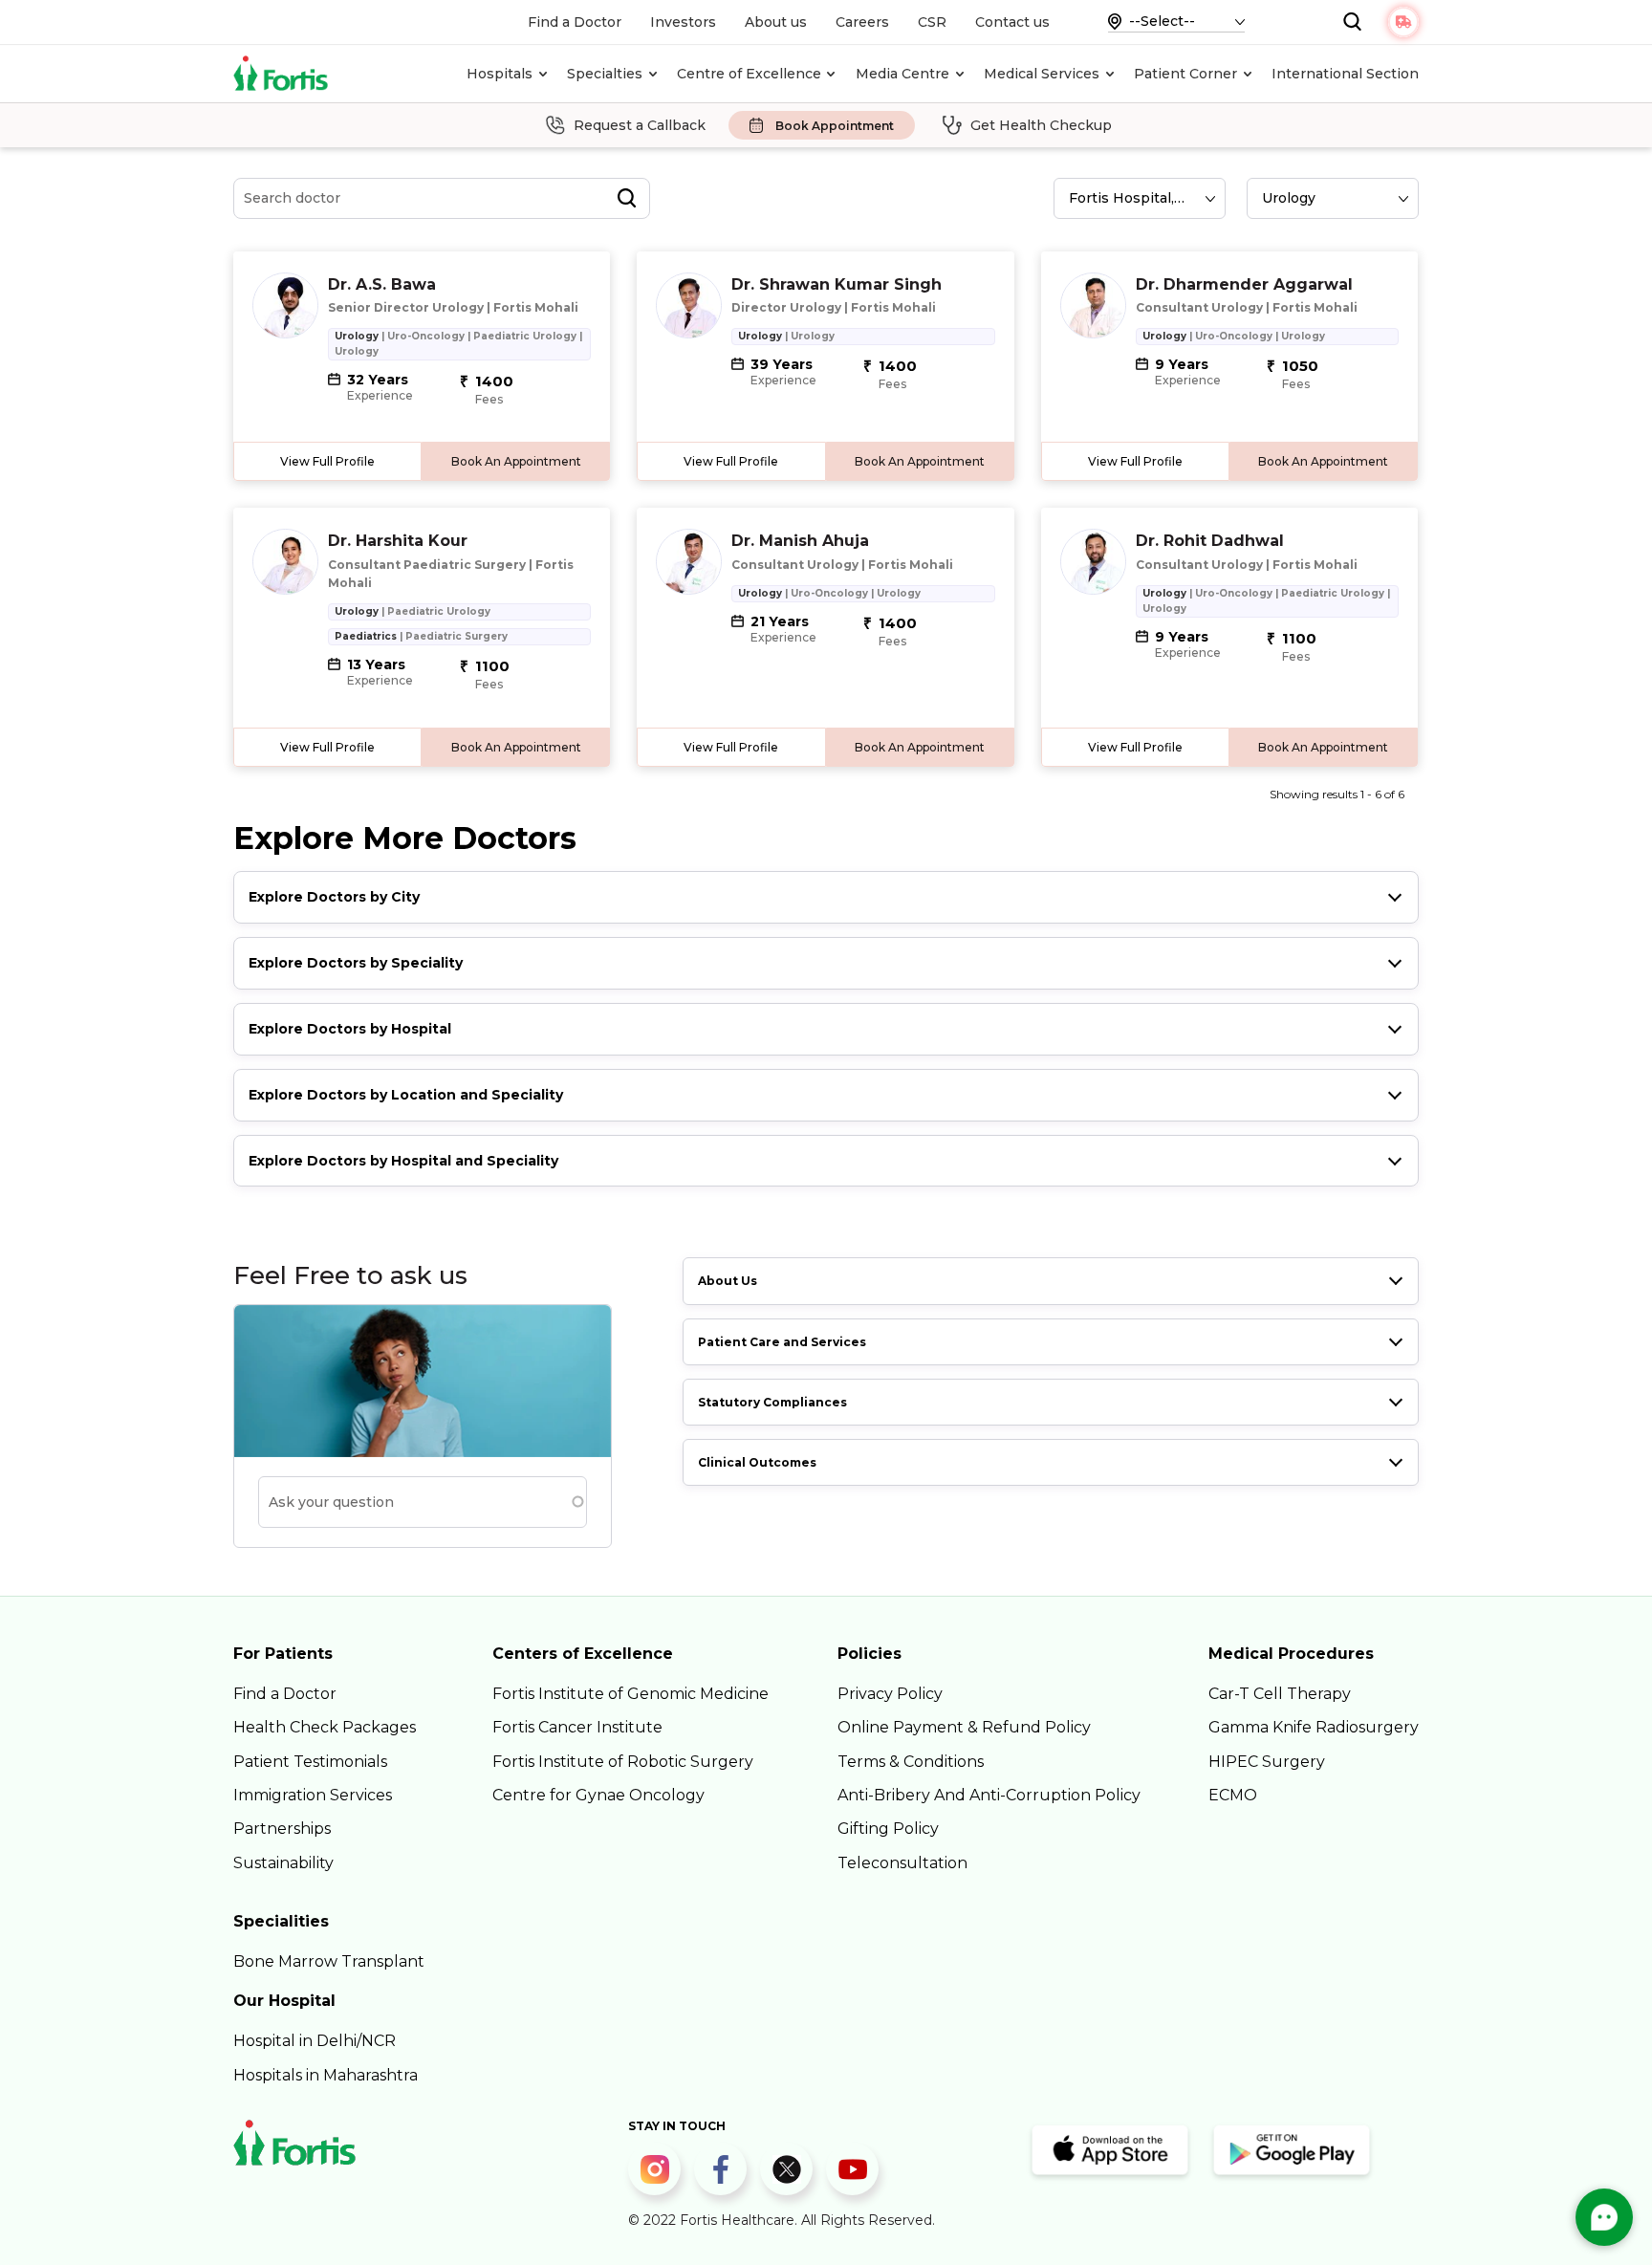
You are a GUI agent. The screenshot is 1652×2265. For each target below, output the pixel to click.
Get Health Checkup (1041, 125)
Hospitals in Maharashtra (326, 2075)
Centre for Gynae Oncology (598, 1795)
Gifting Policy (888, 1829)
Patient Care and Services (782, 1342)
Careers (862, 22)
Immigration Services (313, 1795)
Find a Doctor (575, 22)
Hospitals (500, 74)
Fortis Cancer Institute (577, 1727)
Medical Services (1042, 74)
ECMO (1233, 1795)
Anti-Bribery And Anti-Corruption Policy (989, 1795)
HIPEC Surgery (1267, 1762)
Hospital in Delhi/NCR (315, 2041)
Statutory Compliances (772, 1402)
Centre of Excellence (749, 74)
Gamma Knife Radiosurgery (1314, 1727)
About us (776, 22)
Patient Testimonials (310, 1762)
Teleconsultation (902, 1863)
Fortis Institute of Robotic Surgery (623, 1762)
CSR (932, 22)
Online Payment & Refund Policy (964, 1727)
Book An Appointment (516, 461)
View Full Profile (327, 461)
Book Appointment (835, 126)
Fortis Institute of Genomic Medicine (630, 1694)
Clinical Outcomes (757, 1462)
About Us (728, 1281)
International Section (1345, 74)
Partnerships (282, 1829)
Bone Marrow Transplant (329, 1961)
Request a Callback (640, 125)
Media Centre (902, 74)
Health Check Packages (325, 1727)
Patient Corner (1185, 74)
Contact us (1012, 22)
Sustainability (283, 1863)
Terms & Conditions (911, 1762)
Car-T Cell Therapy (1280, 1694)
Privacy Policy (890, 1694)
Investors (683, 22)
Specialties (605, 74)
